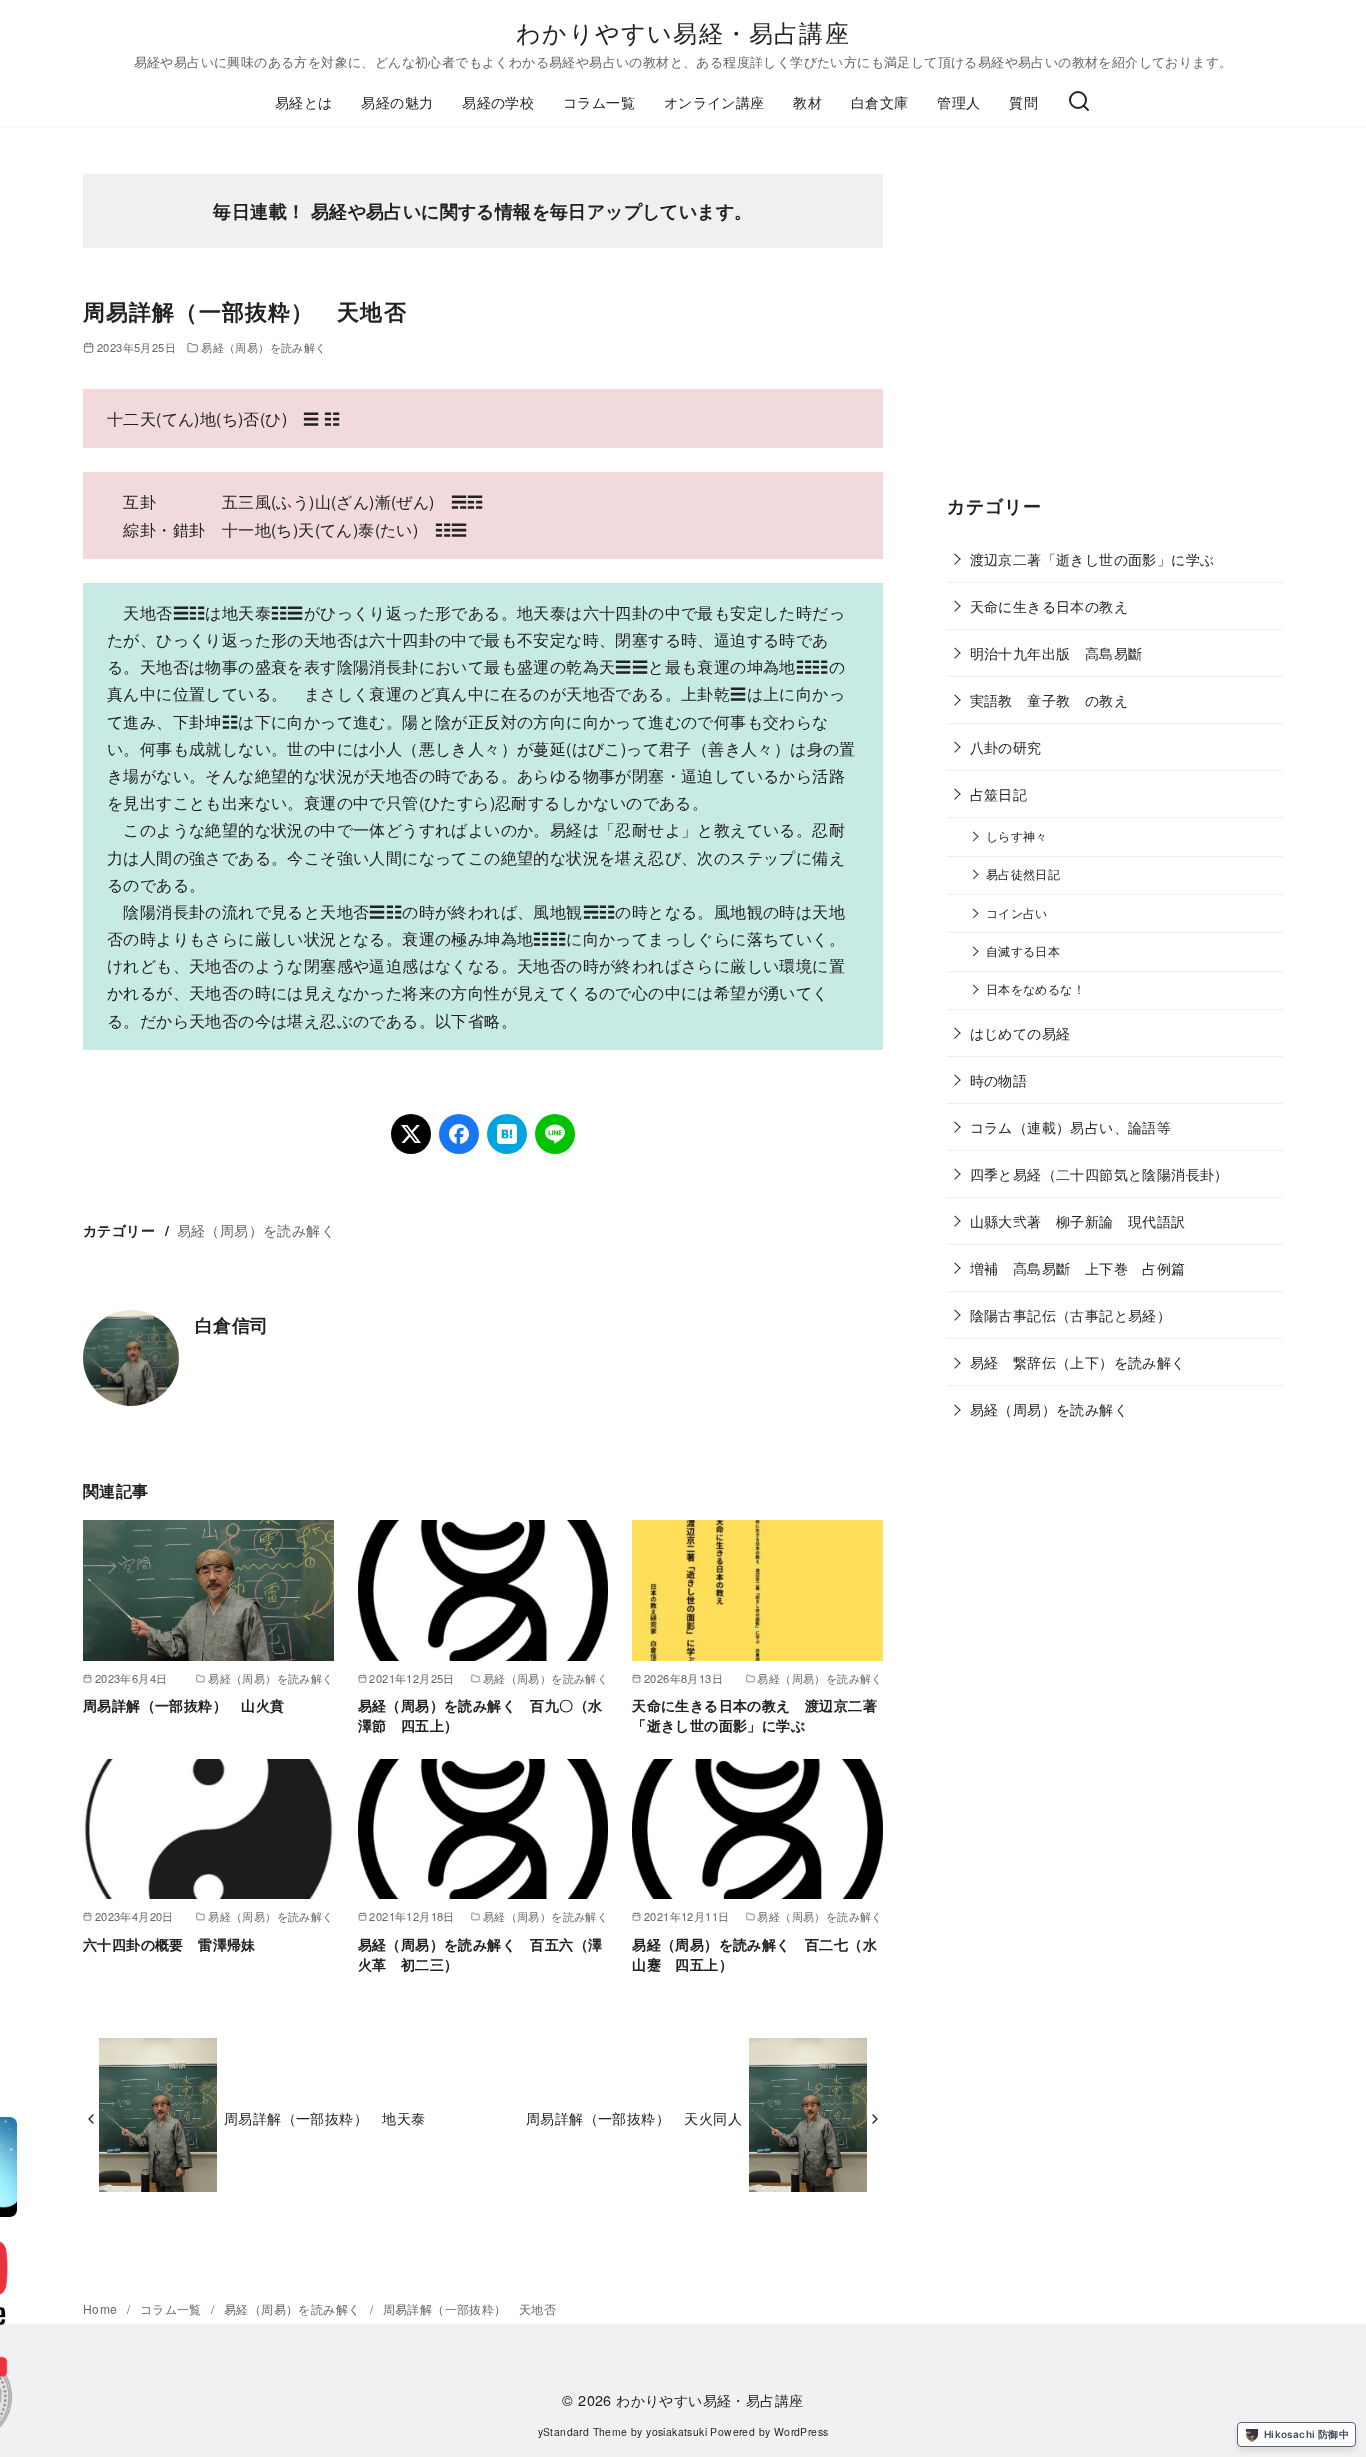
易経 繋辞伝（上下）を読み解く (1078, 1361)
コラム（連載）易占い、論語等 (1071, 1126)
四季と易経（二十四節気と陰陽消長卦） (1099, 1173)
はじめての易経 (1020, 1032)
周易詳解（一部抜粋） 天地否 (470, 2308)
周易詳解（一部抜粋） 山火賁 (184, 1705)
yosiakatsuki (676, 2431)
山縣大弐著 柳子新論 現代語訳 (1078, 1220)
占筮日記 (999, 793)
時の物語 (999, 1079)
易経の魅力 (397, 101)
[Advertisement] (1115, 330)
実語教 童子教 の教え (1049, 699)
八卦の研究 (1006, 746)
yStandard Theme (583, 2431)
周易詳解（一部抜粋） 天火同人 (634, 2117)
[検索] (1079, 102)
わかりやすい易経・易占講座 (683, 31)
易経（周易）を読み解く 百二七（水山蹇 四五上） (754, 1954)
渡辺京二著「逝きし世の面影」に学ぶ (1092, 558)
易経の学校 (498, 101)
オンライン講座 (714, 101)
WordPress (801, 2431)
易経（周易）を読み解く (263, 347)
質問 (1023, 101)
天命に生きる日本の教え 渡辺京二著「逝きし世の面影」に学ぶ (754, 1715)
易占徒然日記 (1023, 874)
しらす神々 (1017, 836)
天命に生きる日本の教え (1049, 605)
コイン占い (1017, 913)
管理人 (958, 101)
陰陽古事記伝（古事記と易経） (1071, 1314)
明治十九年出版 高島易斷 (1056, 652)
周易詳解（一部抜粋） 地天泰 (325, 2117)
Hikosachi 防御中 (1306, 2434)
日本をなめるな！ (1035, 989)
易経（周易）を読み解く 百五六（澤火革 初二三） (480, 1954)
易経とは (304, 101)
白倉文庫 (880, 101)
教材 (807, 101)
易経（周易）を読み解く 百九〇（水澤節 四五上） (480, 1715)
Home (102, 2308)
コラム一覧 (599, 101)
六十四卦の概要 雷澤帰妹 (169, 1944)
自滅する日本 (1023, 951)
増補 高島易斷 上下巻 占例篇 (1078, 1267)
